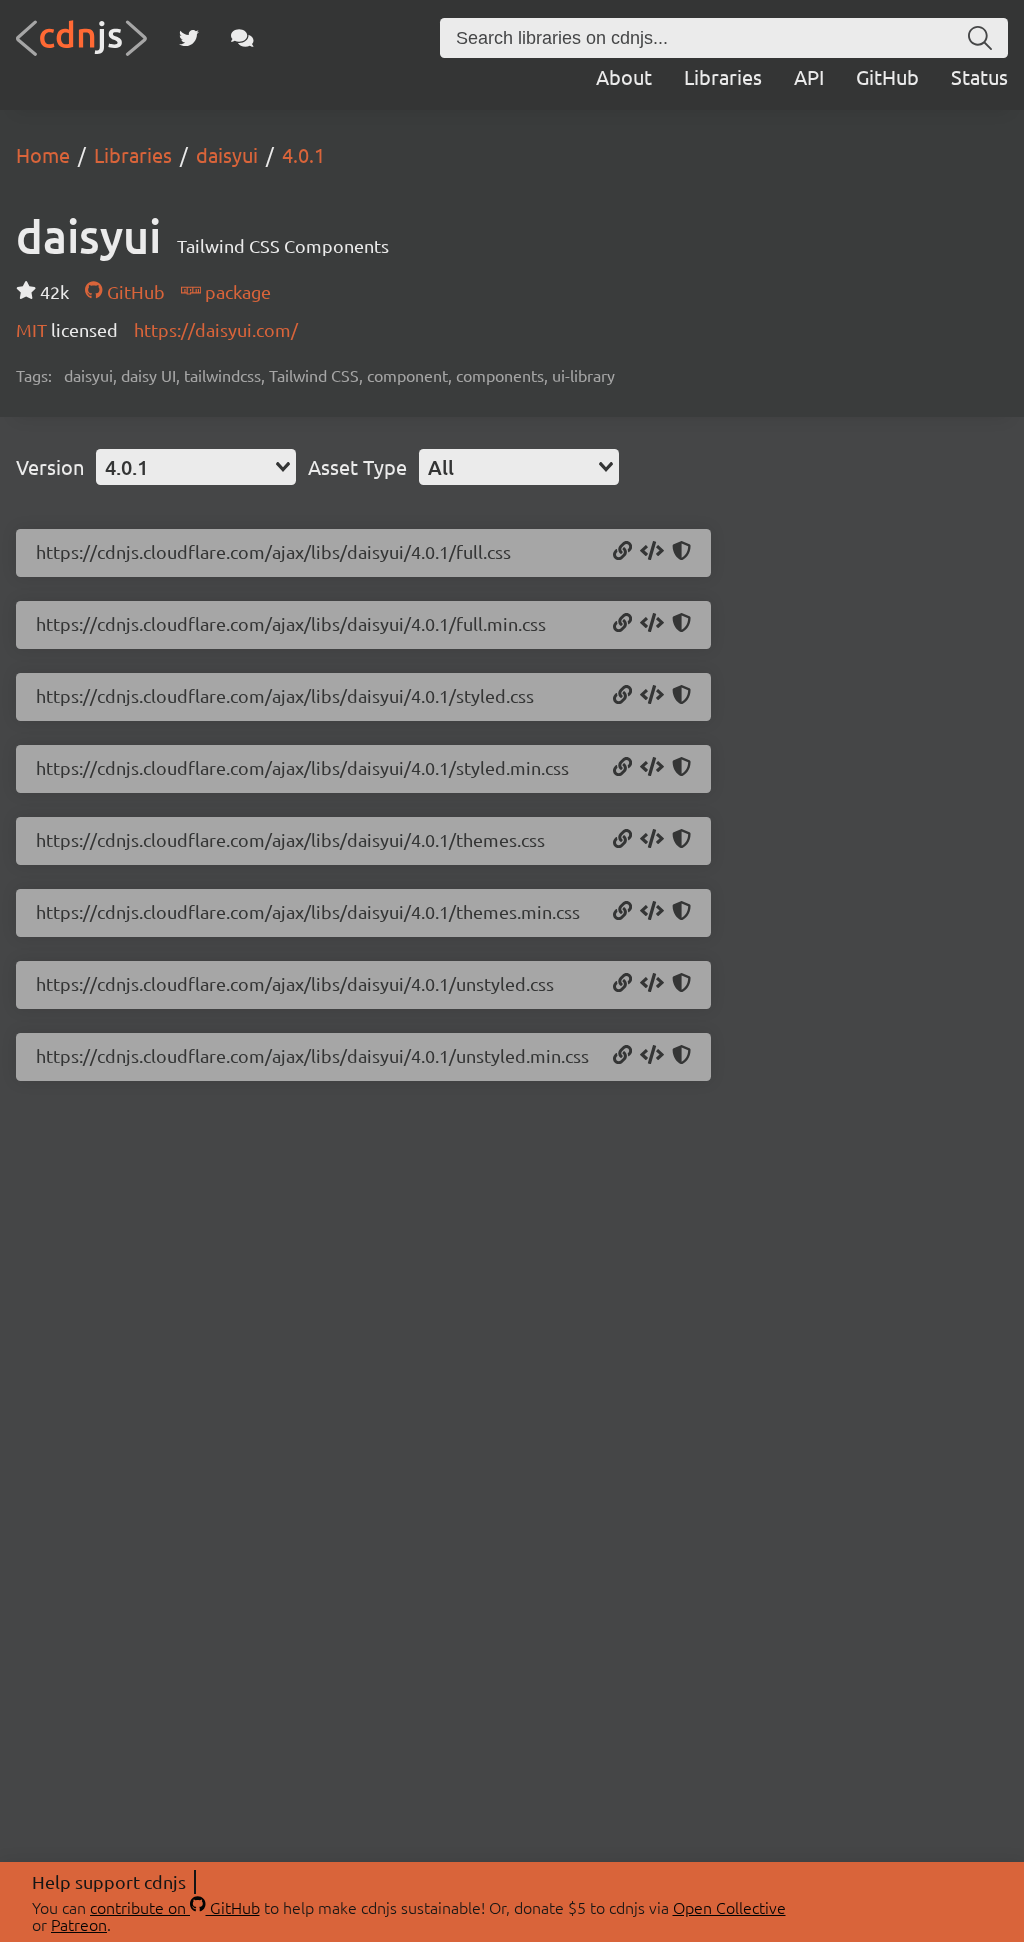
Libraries (723, 76)
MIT (33, 329)
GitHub (887, 76)
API (809, 76)
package (236, 291)
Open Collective (729, 1907)
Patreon (79, 1924)
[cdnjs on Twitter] (189, 38)
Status (979, 76)
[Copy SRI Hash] (681, 552)
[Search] (980, 38)
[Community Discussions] (242, 38)
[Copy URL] (622, 552)
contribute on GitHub (175, 1907)
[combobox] (196, 467)
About (624, 76)
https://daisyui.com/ (216, 329)
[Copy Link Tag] (652, 552)
